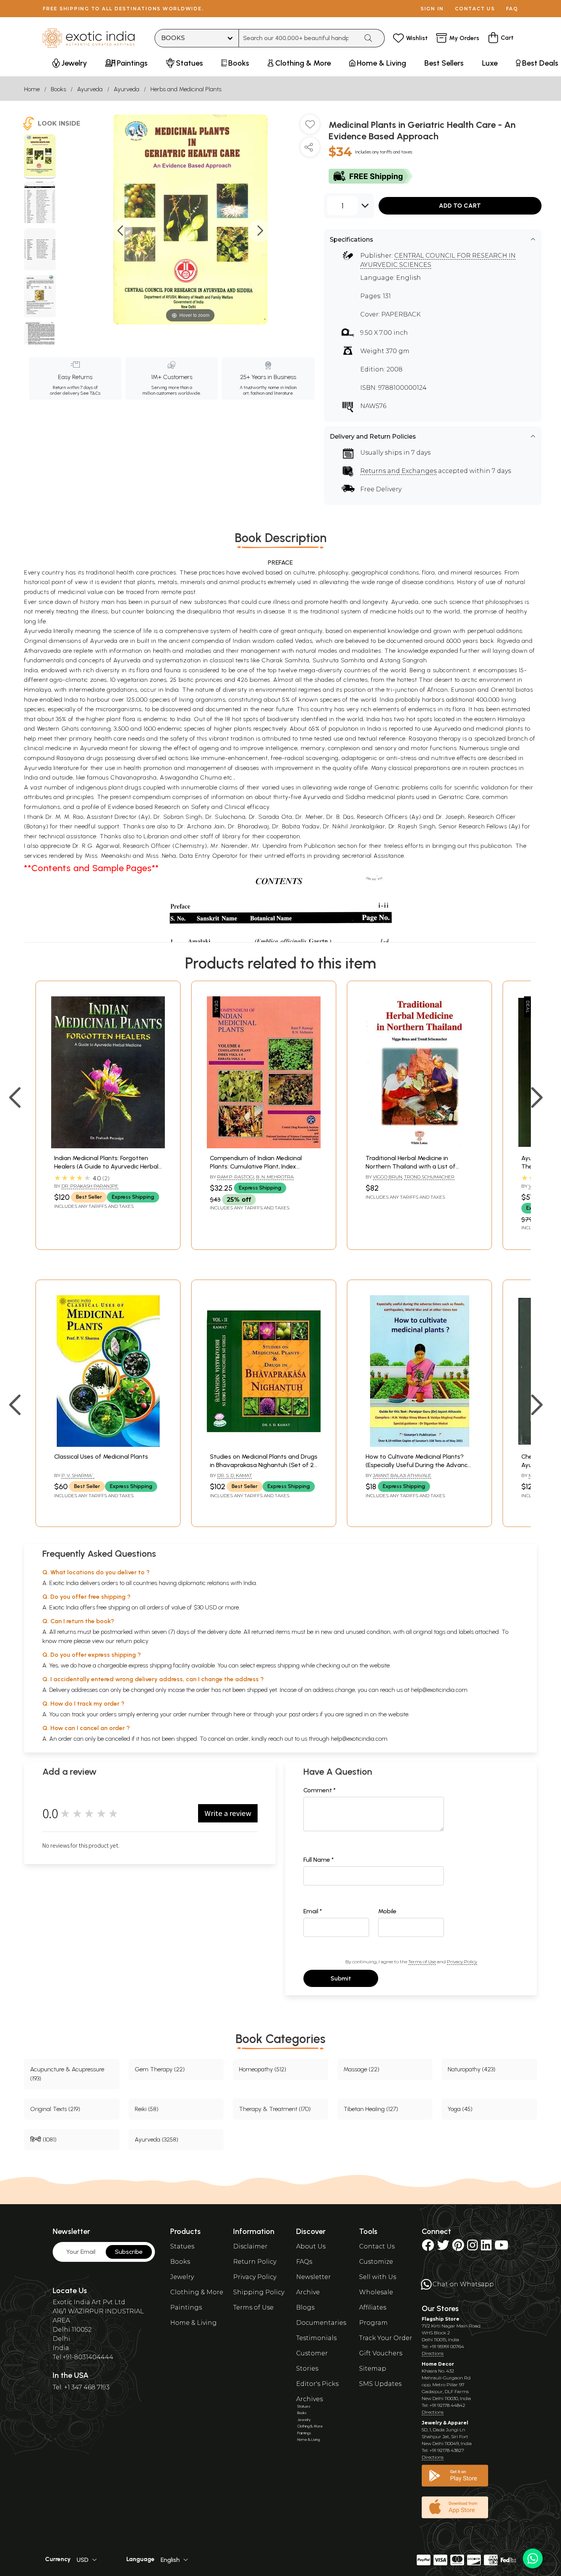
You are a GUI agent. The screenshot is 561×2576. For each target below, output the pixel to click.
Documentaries (321, 2323)
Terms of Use (422, 1962)
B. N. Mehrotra (275, 1177)
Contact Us (377, 2246)
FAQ (512, 9)
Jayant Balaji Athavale (402, 1475)
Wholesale (376, 2292)
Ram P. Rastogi (236, 1177)
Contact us (475, 9)
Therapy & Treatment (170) (275, 2109)
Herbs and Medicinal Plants (186, 89)
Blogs (305, 2307)
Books (58, 89)
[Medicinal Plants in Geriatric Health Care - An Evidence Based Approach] (40, 157)
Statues (182, 2246)
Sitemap (373, 2369)
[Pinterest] (458, 2248)
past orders (304, 1714)
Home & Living (193, 2323)
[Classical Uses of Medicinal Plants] (108, 1445)
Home (32, 89)
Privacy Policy (462, 1962)
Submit (341, 1978)
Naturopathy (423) (472, 2069)
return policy (132, 1641)
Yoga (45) (460, 2109)
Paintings (186, 2307)
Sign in (432, 9)
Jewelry (182, 2277)
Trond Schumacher (429, 1177)
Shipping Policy (259, 2292)
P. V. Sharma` (78, 1475)
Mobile (387, 1911)
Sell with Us (378, 2277)
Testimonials (316, 2338)
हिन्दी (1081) (43, 2139)
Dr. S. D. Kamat (235, 1475)
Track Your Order (386, 2338)
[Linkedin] (486, 2248)
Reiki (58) (147, 2109)
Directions (433, 2353)
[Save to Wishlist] (310, 127)
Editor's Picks (317, 2384)
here (239, 1714)
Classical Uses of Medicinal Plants (101, 1457)
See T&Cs (90, 393)
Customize (376, 2262)
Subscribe (129, 2252)
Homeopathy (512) (263, 2069)
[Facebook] (428, 2248)
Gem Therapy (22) (160, 2069)
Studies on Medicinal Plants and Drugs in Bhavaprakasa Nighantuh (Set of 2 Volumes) (264, 1465)
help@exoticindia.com (439, 1690)
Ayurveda (90, 89)
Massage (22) (361, 2069)
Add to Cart (460, 206)
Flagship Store (441, 2319)
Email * (313, 1911)
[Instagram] (472, 2248)
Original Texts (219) (55, 2109)
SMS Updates (380, 2384)
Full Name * (319, 1860)
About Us (311, 2246)
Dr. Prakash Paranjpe (90, 1186)
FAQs (304, 2262)
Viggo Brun (388, 1177)
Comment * (320, 1790)
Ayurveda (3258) (156, 2139)
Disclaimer (250, 2246)
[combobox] (299, 38)
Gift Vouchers (381, 2353)
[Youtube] (501, 2248)
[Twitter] (443, 2248)
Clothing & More (197, 2292)
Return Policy (255, 2262)
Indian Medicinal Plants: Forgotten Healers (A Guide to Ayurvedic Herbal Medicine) (106, 1167)
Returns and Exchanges (398, 471)
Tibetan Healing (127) (371, 2109)
